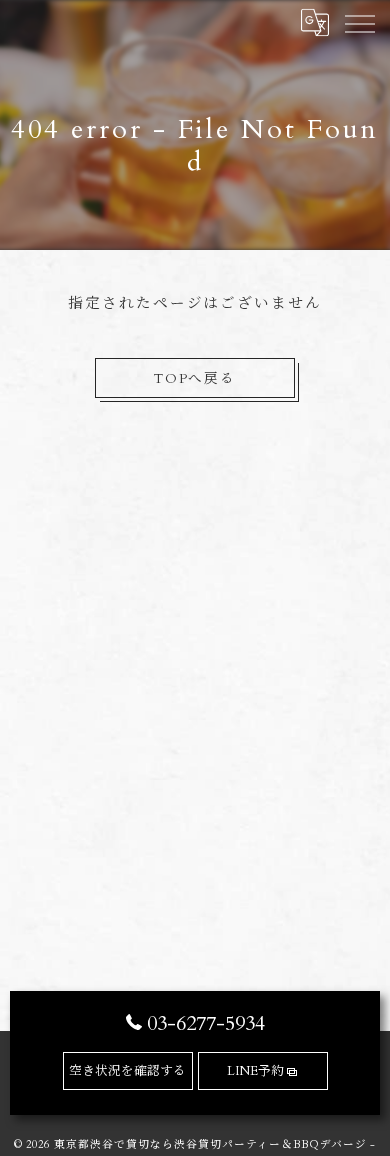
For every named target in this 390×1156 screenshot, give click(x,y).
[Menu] (359, 22)
